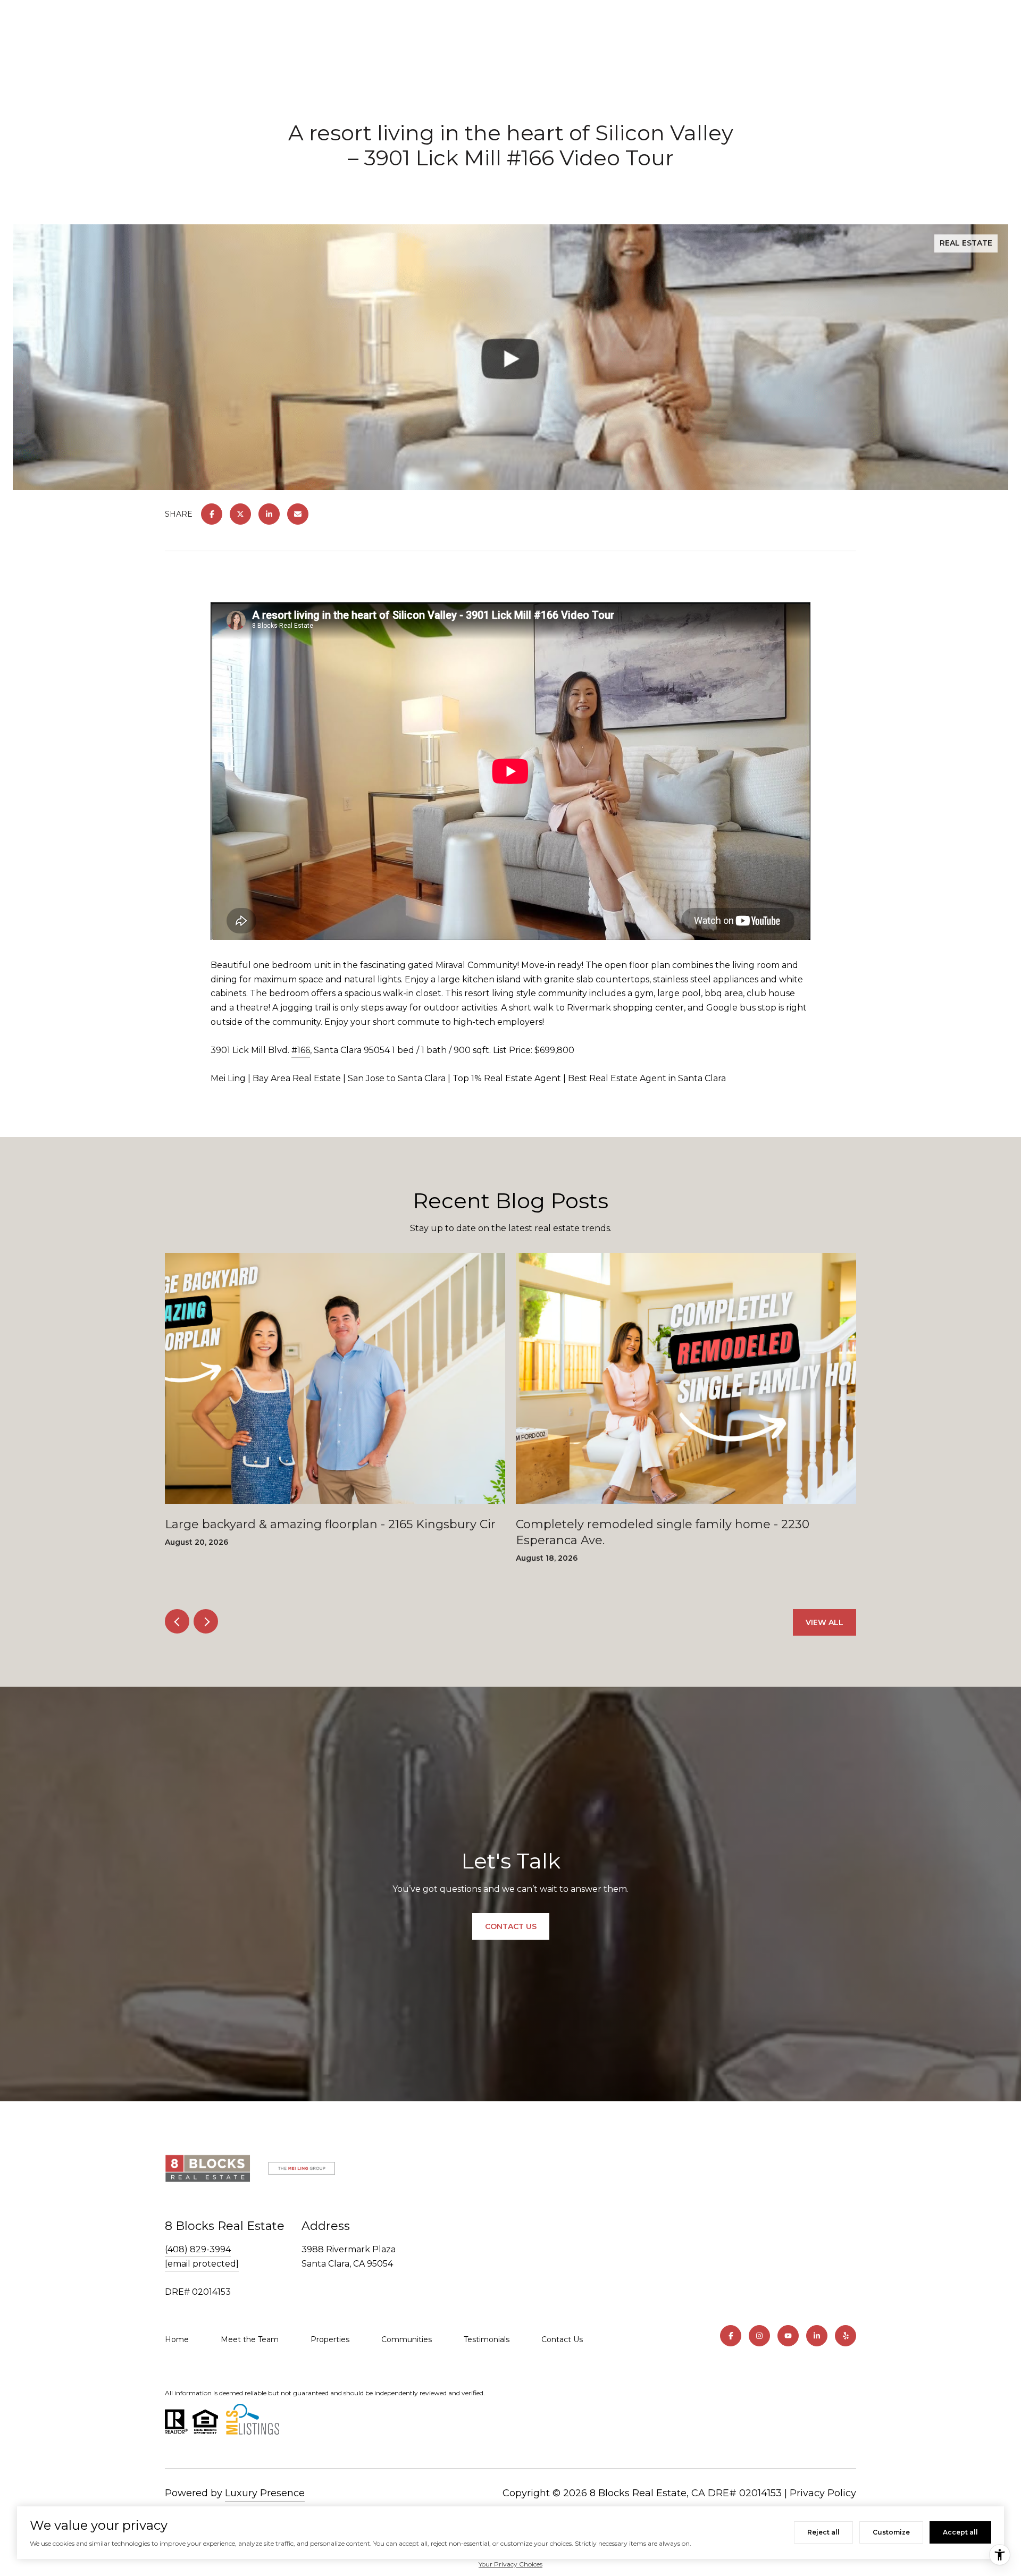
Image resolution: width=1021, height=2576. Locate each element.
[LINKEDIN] (817, 2336)
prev (177, 1621)
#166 (301, 1050)
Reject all (823, 2532)
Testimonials (487, 2339)
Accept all (960, 2532)
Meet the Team (250, 2339)
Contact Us (562, 2339)
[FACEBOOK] (731, 2336)
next (206, 1621)
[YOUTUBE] (788, 2336)
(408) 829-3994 (198, 2249)
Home (177, 2339)
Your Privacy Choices (510, 2564)
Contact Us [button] (511, 1926)
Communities (407, 2339)
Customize (891, 2532)
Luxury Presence (265, 2493)
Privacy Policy (823, 2493)
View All (825, 1622)
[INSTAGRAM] (759, 2336)
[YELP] (846, 2336)
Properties (330, 2339)
